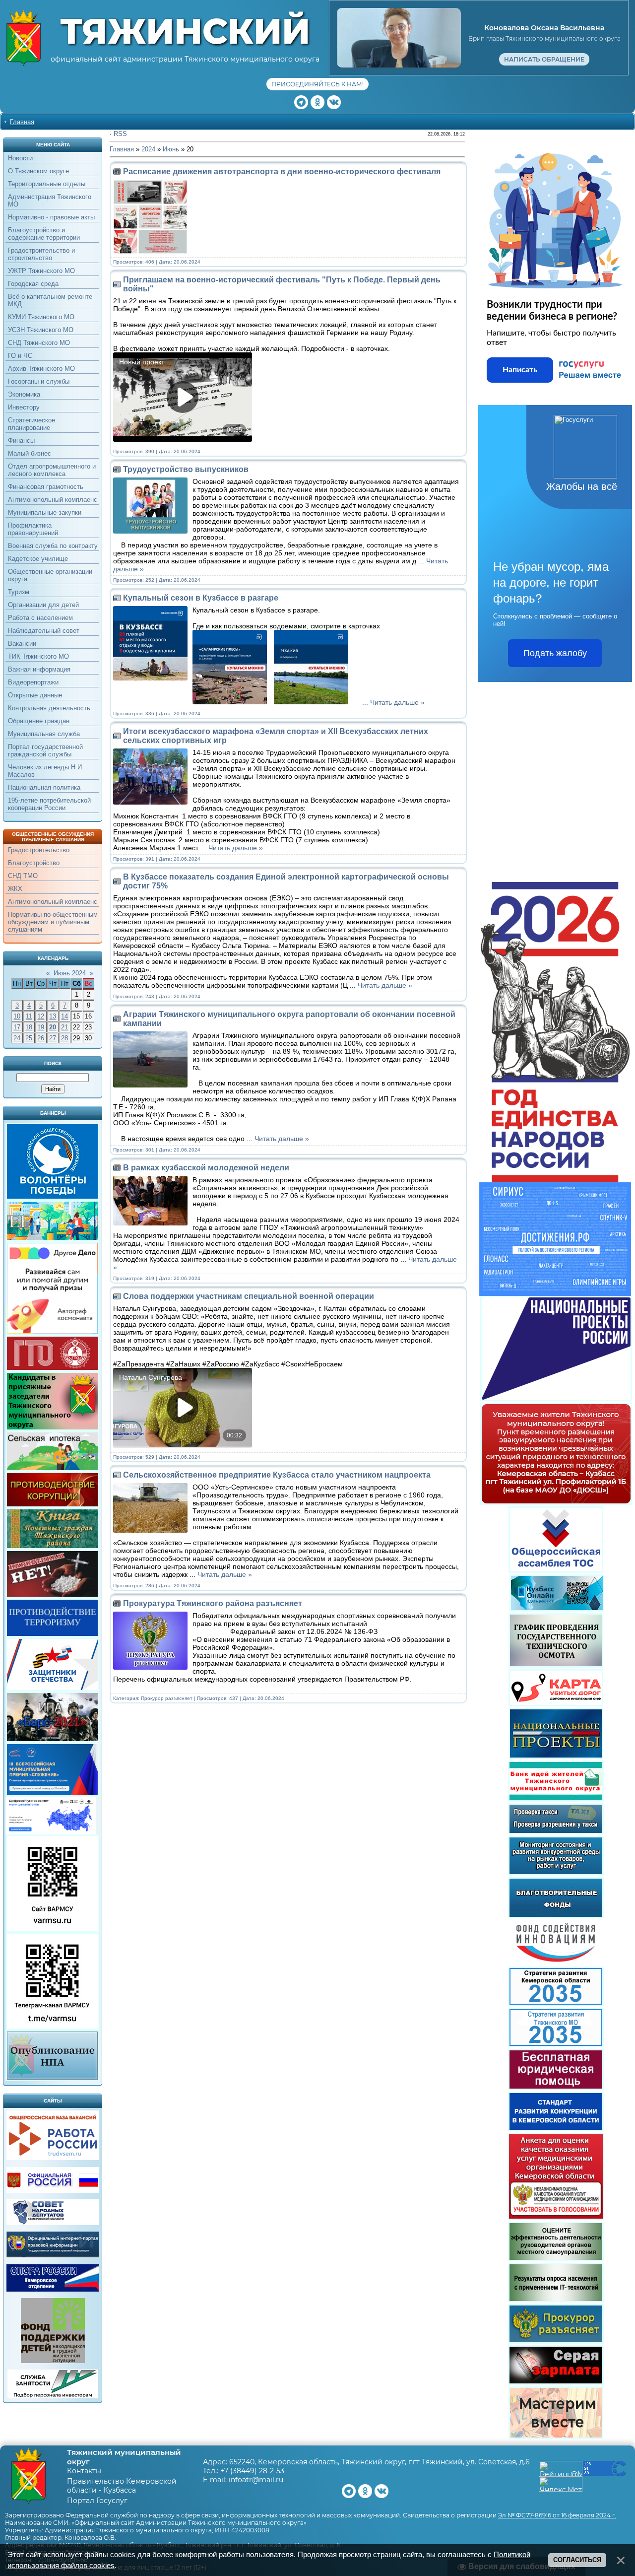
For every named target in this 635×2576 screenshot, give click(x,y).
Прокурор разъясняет (167, 1698)
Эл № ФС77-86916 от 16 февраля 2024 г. (557, 2515)
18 (29, 1027)
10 (17, 1016)
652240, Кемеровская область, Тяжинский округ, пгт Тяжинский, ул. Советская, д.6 (380, 2462)
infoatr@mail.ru (256, 2480)
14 (64, 1016)
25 (29, 1038)
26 (41, 1038)
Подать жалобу (555, 653)
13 (53, 1016)
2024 (148, 149)
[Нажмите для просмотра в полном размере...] (232, 702)
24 (17, 1038)
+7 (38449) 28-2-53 (252, 2471)
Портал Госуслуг (97, 2501)
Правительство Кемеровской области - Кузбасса (122, 2486)
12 (41, 1016)
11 (29, 1016)
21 (64, 1027)
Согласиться (577, 2560)
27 (53, 1038)
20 (53, 1027)
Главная (22, 122)
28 (64, 1038)
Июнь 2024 (70, 973)
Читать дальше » (397, 702)
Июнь (171, 149)
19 (41, 1027)
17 (17, 1027)
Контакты (84, 2471)
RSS (120, 134)
